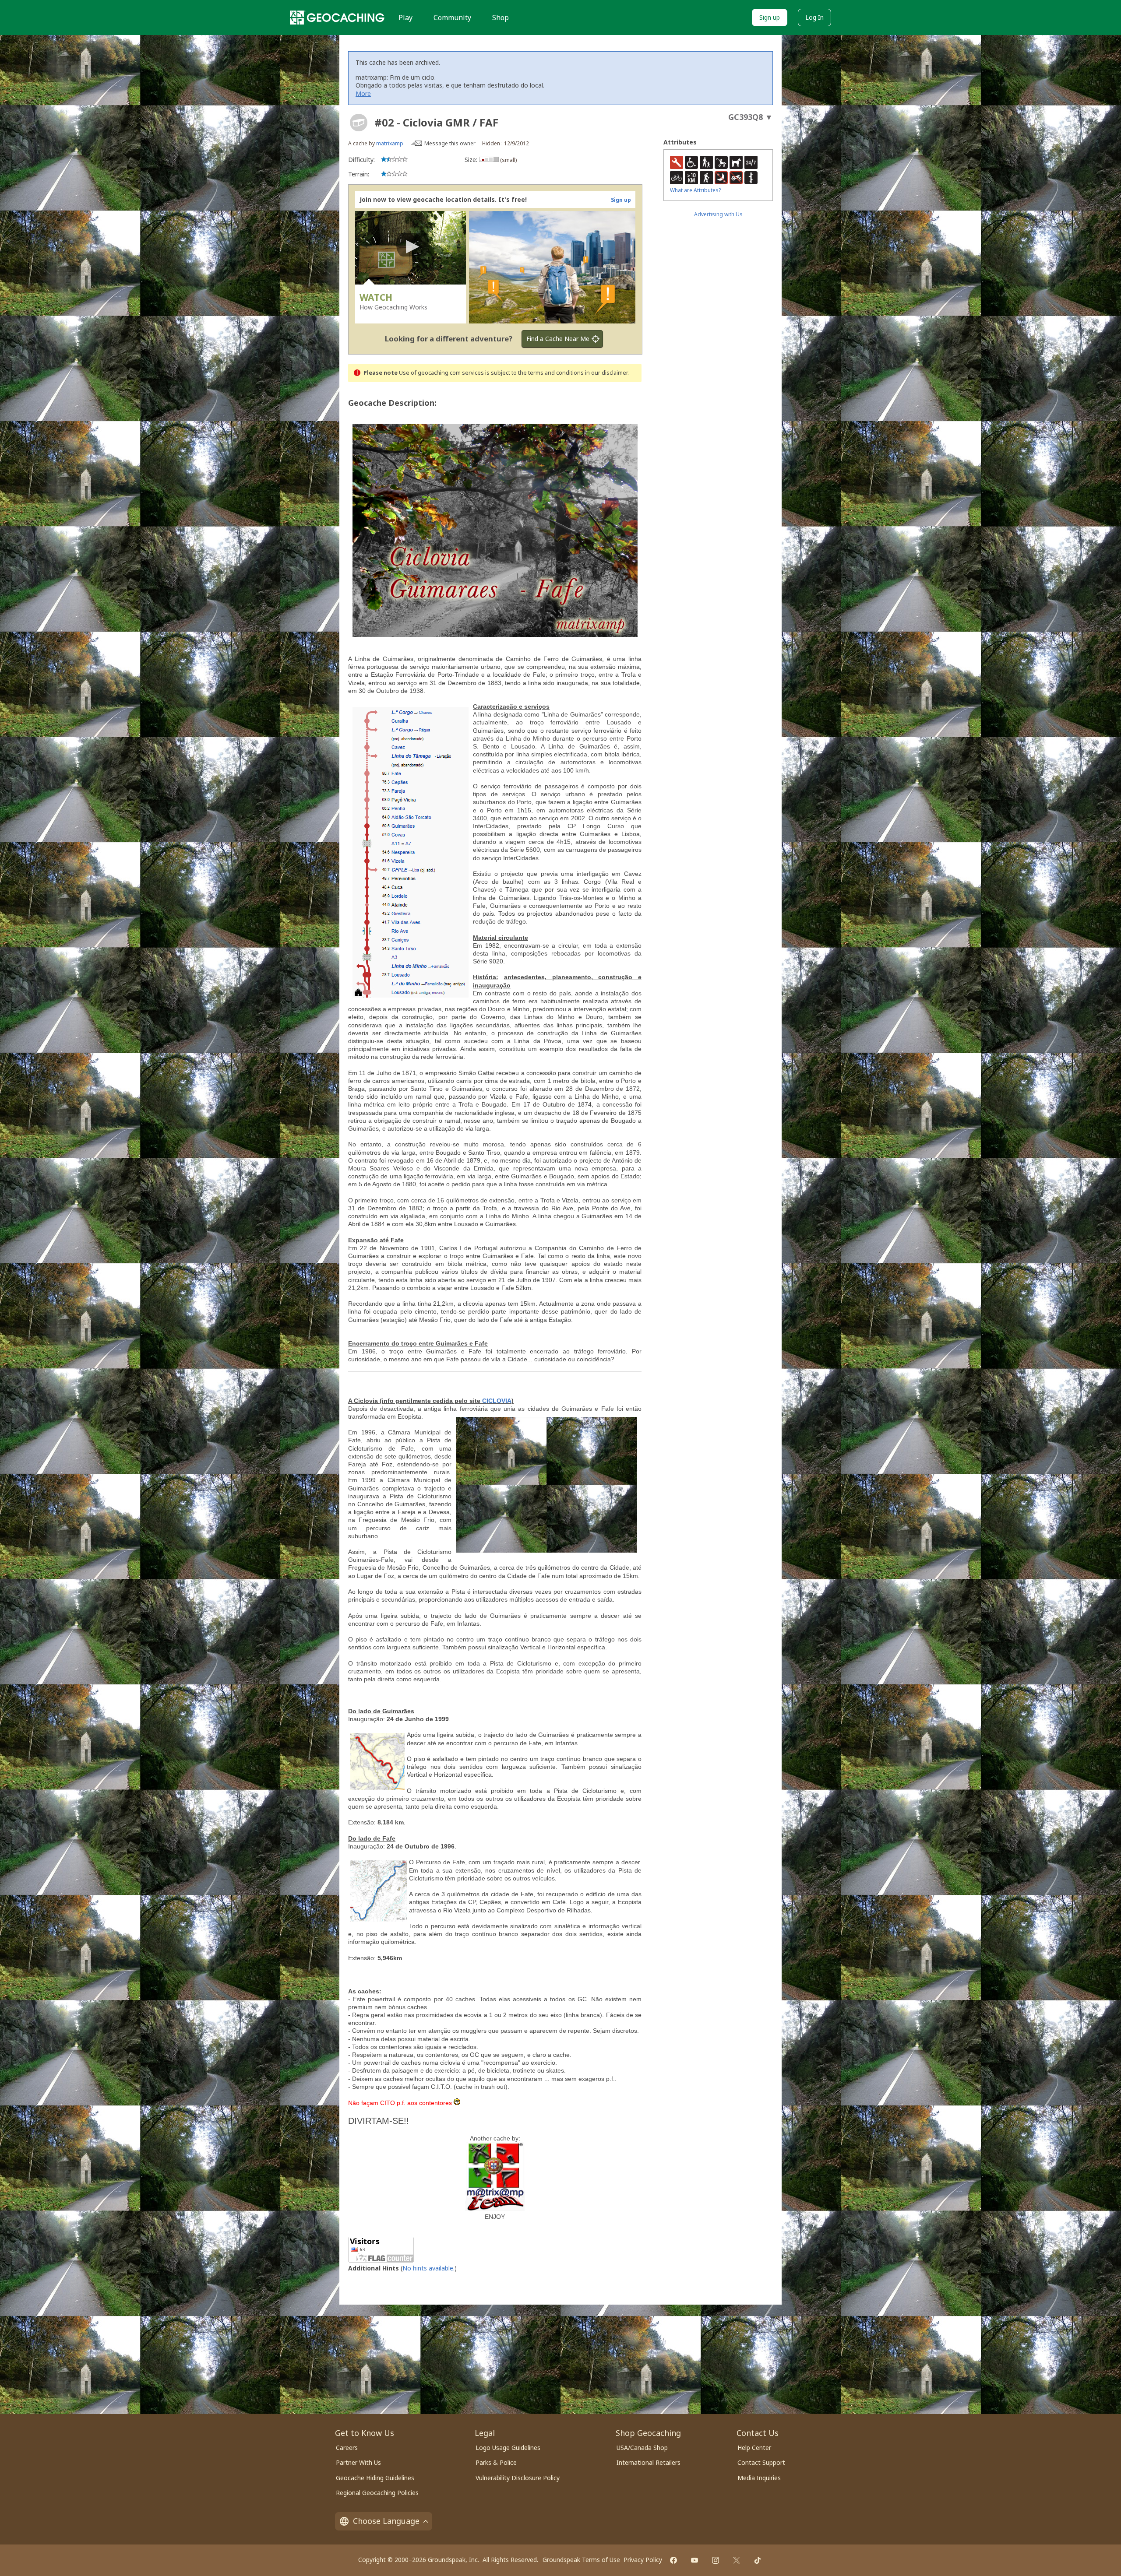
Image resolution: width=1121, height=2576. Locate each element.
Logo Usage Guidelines (508, 2448)
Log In (814, 17)
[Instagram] (716, 2560)
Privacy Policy (643, 2560)
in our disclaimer (606, 373)
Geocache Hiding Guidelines (375, 2478)
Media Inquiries (759, 2478)
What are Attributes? (695, 190)
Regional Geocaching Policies (377, 2493)
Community (452, 18)
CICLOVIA (497, 1401)
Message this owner (450, 143)
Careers (347, 2448)
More (363, 93)
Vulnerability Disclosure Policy (518, 2478)
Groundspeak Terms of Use (581, 2560)
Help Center (754, 2448)
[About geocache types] (359, 123)
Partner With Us (358, 2462)
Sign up (770, 17)
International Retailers (649, 2462)
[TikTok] (758, 2560)
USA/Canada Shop (642, 2448)
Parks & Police (496, 2462)
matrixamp (390, 143)
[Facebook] (673, 2560)
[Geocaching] (337, 18)
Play (405, 18)
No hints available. (428, 2268)
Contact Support (761, 2462)
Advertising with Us (718, 214)
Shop (501, 18)
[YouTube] (694, 2560)
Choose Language (386, 2521)
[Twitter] (737, 2560)
